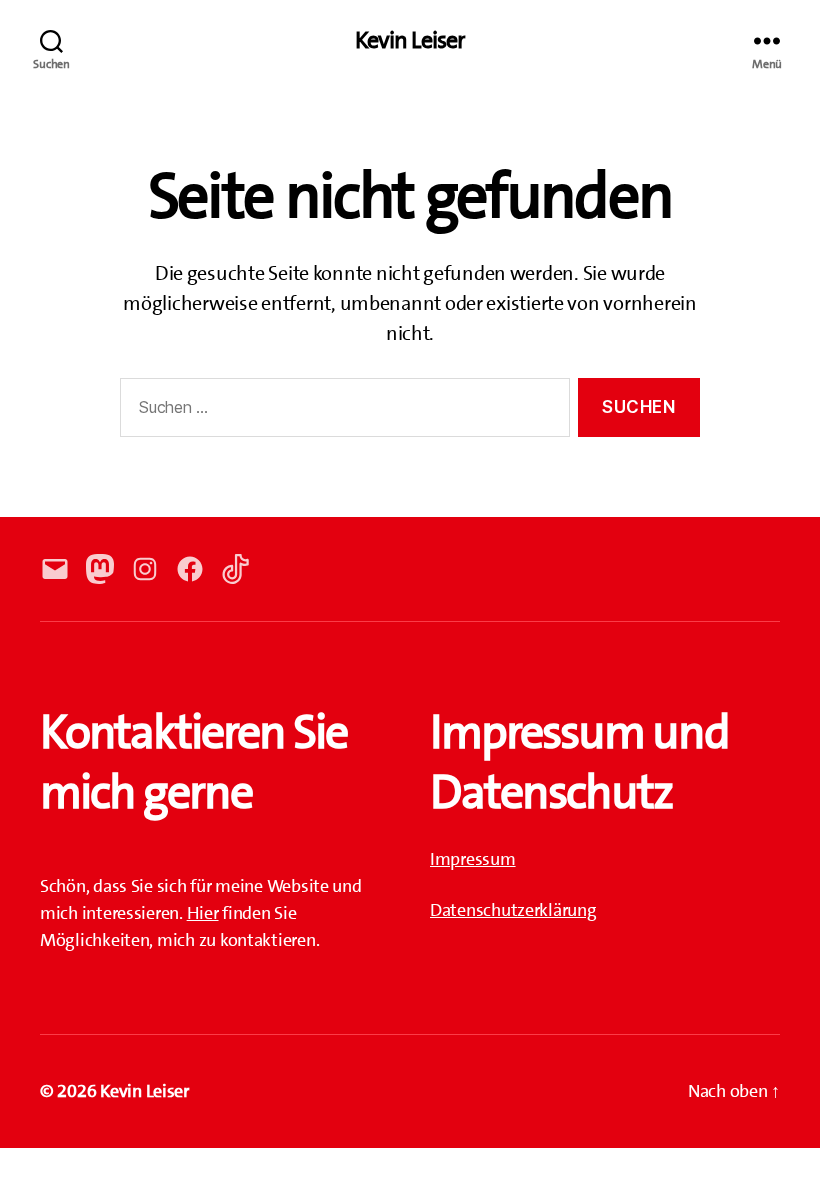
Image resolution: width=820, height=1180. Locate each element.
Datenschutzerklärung (513, 910)
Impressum (473, 859)
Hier (203, 913)
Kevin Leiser (409, 40)
